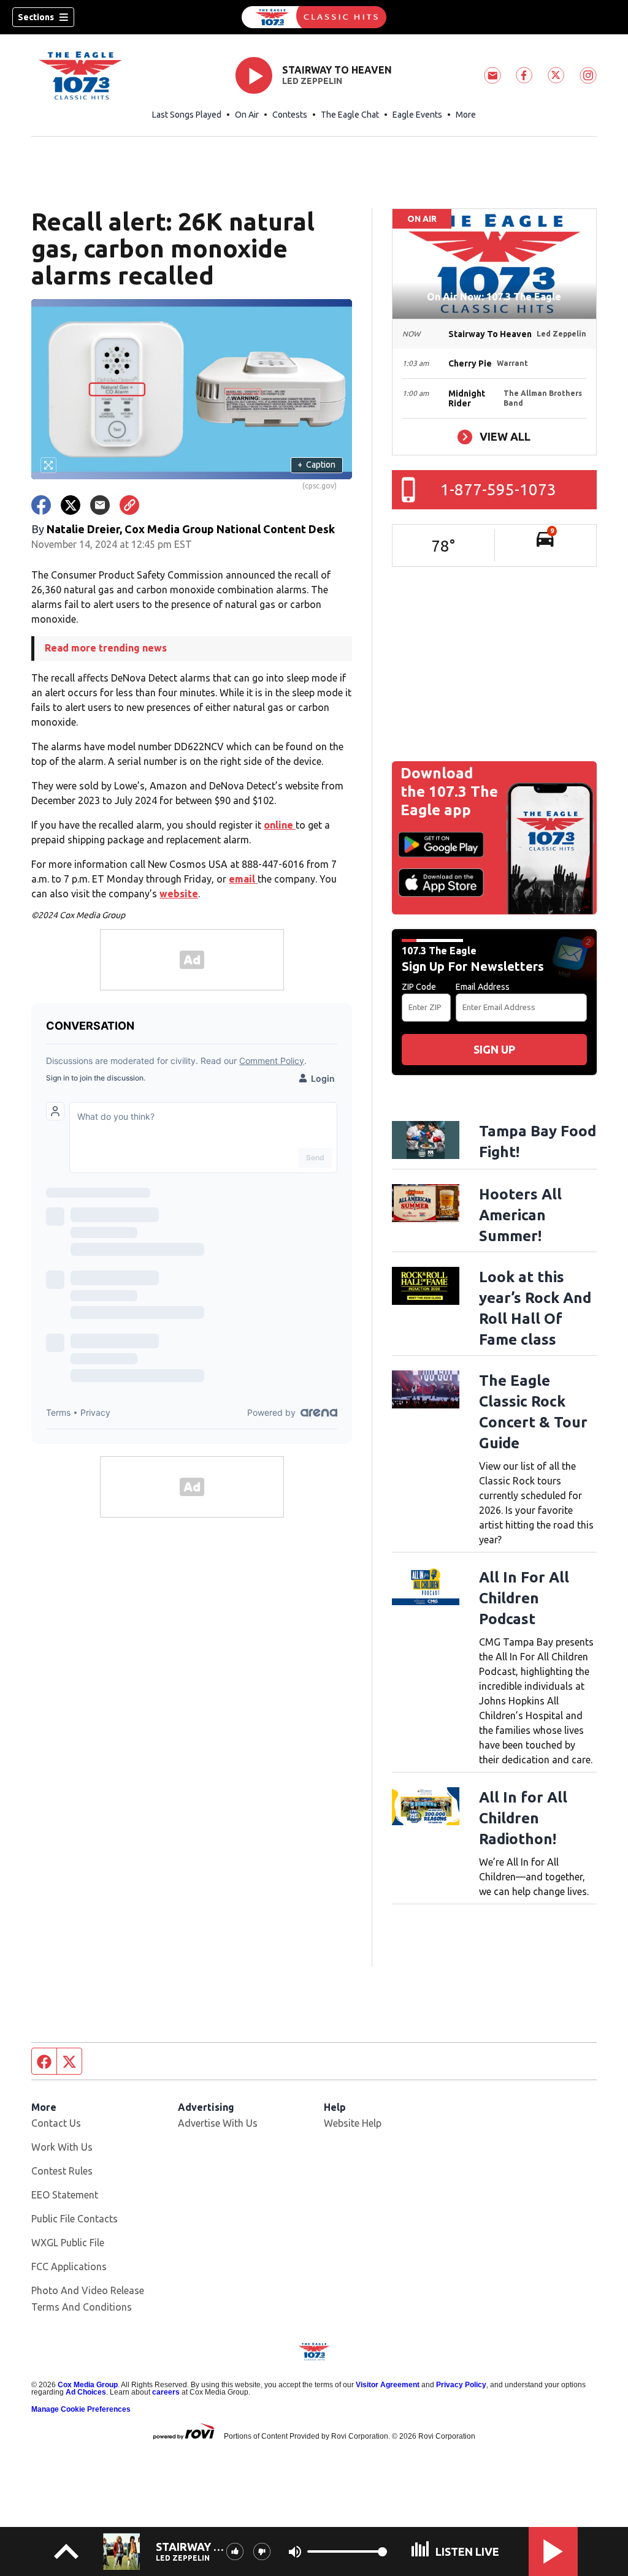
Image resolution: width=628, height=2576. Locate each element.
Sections (36, 17)
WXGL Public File (68, 2243)
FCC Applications (69, 2266)
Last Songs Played (187, 115)
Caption (316, 465)
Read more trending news (106, 648)
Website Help (353, 2123)
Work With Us (62, 2147)
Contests (290, 115)
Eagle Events (417, 115)
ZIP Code (419, 987)
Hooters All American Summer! (520, 1215)
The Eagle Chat (350, 115)
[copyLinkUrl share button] (129, 505)
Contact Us (56, 2123)
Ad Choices (86, 2392)
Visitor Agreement (388, 2385)
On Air (247, 115)
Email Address (483, 987)
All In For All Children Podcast (524, 1598)
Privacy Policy (461, 2385)
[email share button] (100, 505)
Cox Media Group (88, 2385)
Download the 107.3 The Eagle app (449, 792)
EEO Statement (65, 2195)
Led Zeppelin (312, 81)
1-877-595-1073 (498, 489)
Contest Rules (62, 2171)
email (243, 879)
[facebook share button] (41, 505)
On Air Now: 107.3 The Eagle (494, 297)
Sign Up (494, 1049)
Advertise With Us (218, 2123)
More (466, 115)
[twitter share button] (71, 505)
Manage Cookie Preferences (81, 2409)
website (179, 894)
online (280, 825)
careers (166, 2392)
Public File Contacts (75, 2219)
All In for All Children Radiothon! (523, 1818)
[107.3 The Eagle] (314, 17)
